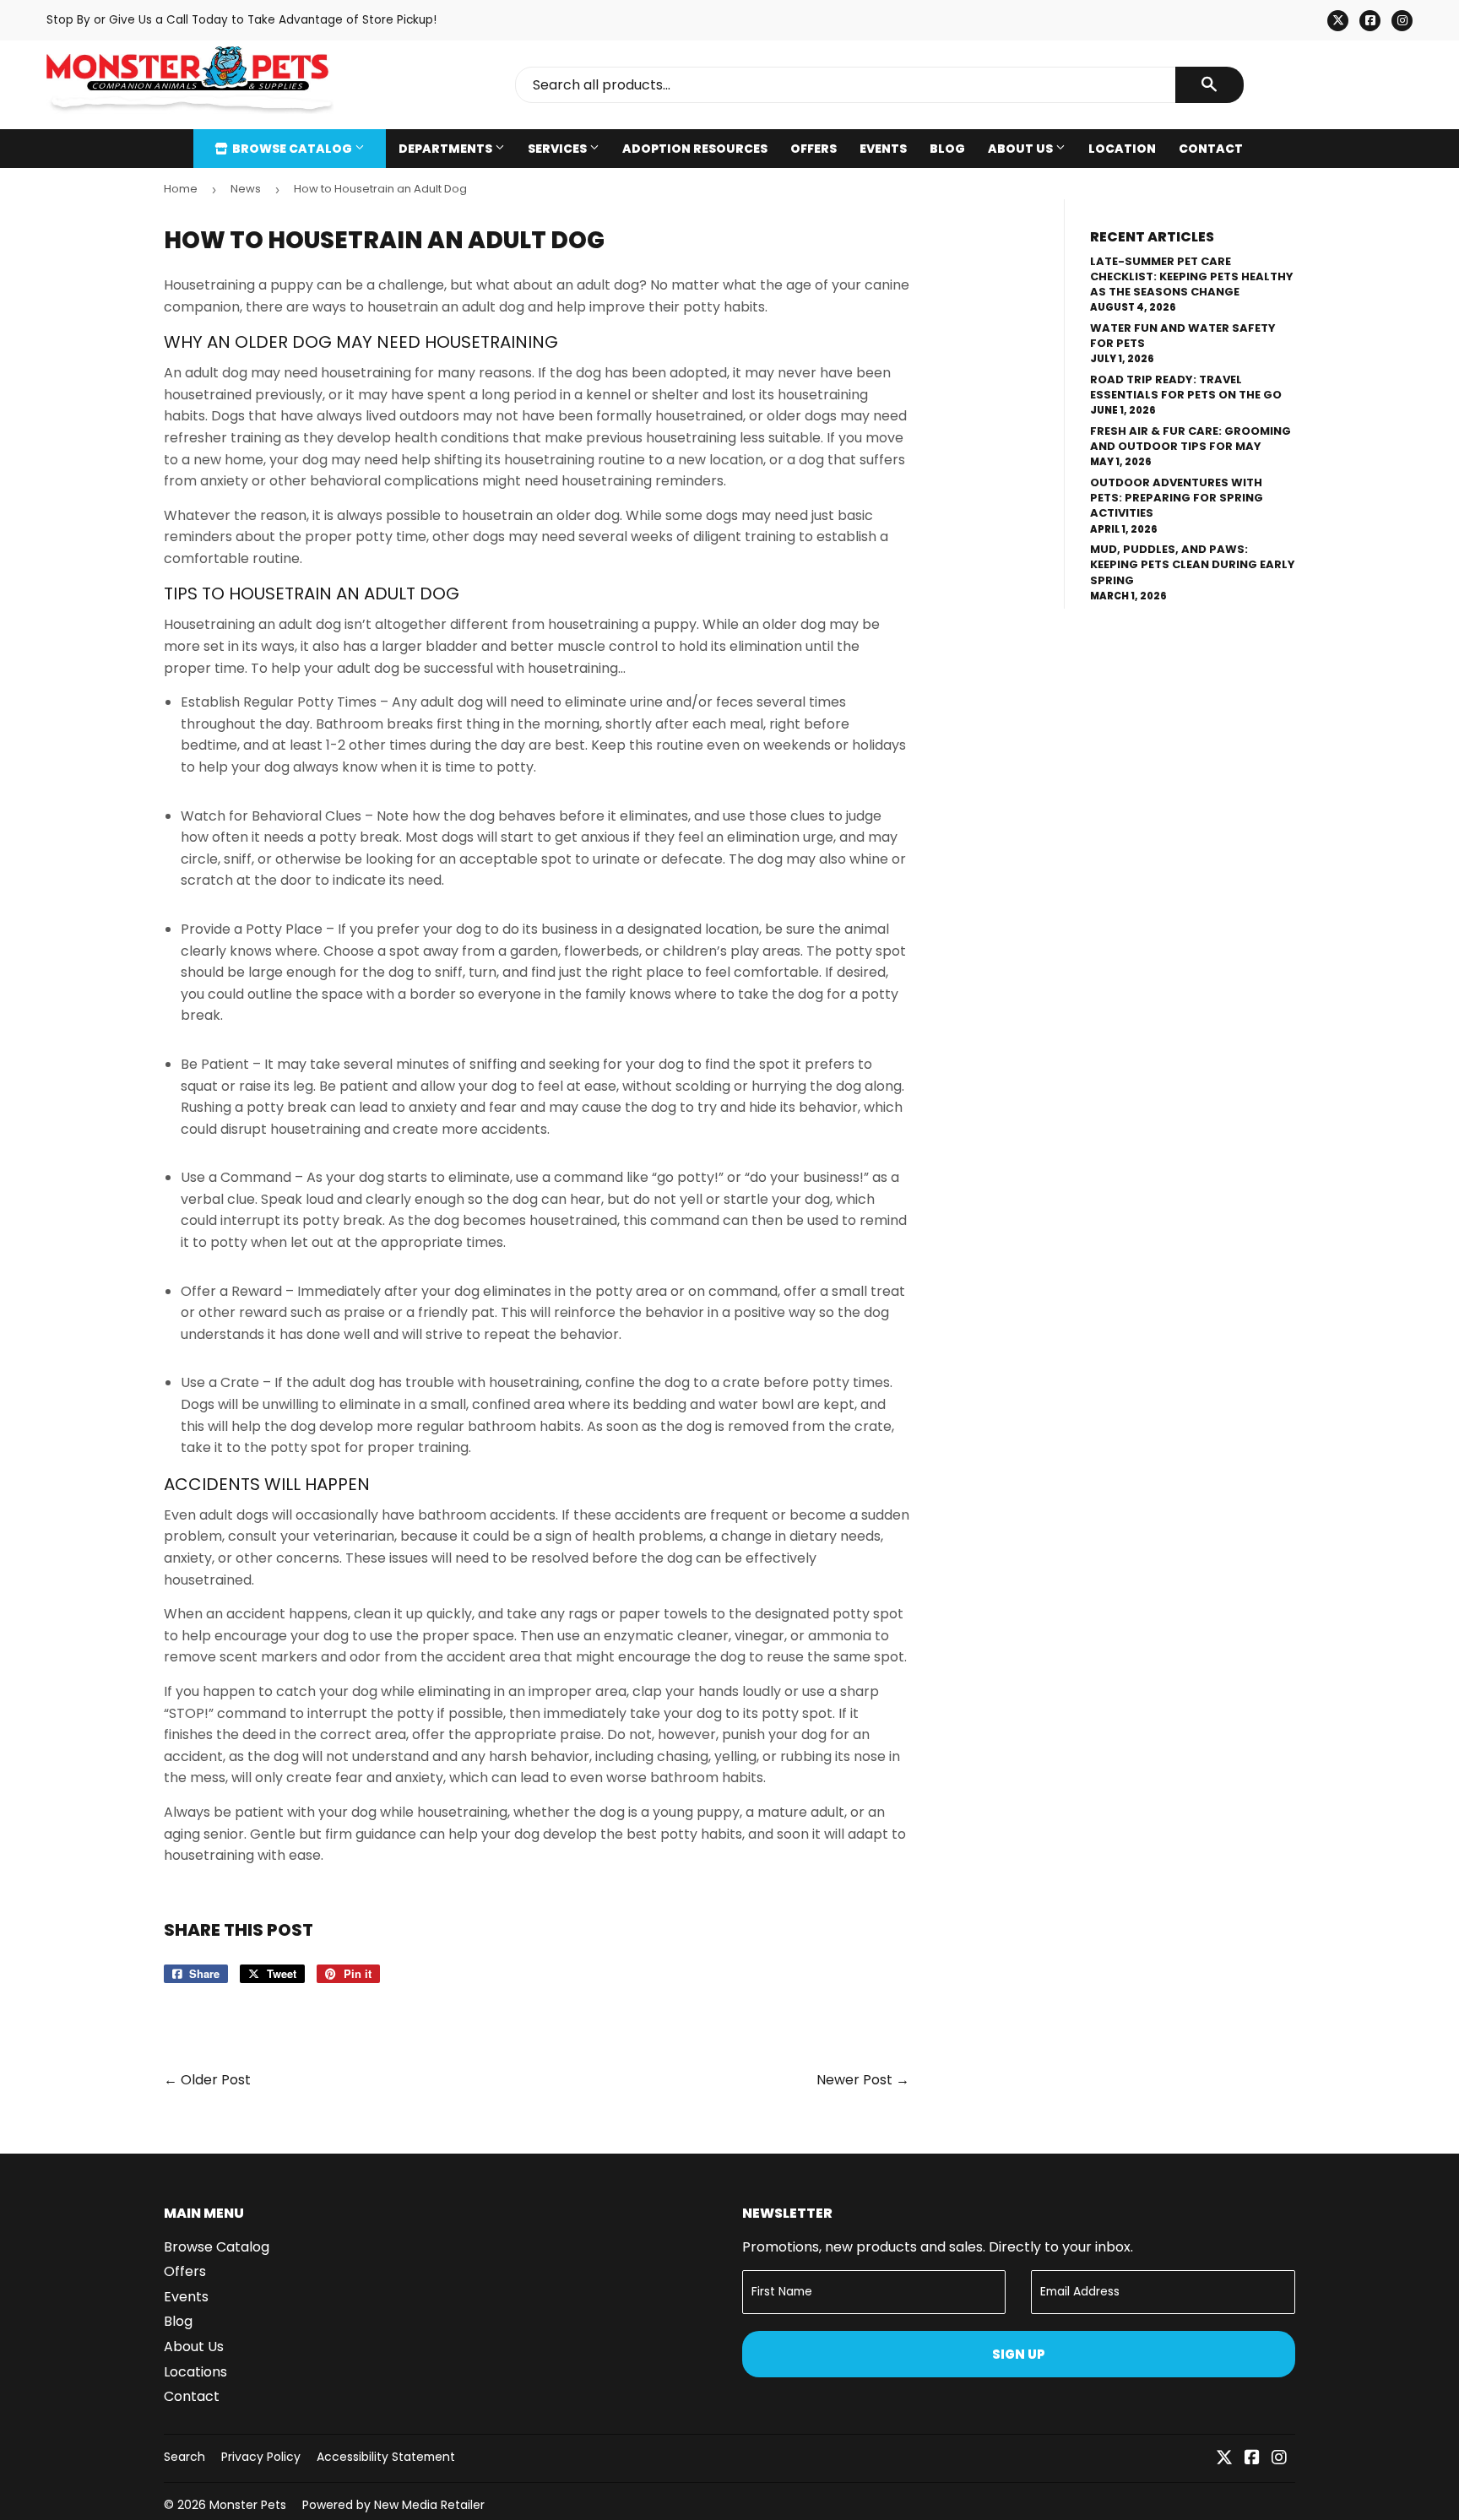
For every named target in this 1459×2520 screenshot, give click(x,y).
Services (559, 149)
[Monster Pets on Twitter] (1224, 2459)
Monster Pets (248, 2505)
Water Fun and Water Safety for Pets (1183, 336)
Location (1122, 149)
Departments (447, 149)
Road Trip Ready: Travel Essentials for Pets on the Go (1186, 387)
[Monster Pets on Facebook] (1252, 2459)
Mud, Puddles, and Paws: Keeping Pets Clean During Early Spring (1193, 564)
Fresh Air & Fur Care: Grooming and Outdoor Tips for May (1191, 439)
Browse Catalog (292, 149)
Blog (947, 149)
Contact (1211, 149)
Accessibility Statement (386, 2457)
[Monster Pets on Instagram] (1279, 2459)
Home (181, 189)
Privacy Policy (261, 2457)
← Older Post (207, 2080)
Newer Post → (863, 2080)
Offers (814, 149)
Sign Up (1019, 2354)
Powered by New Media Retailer (393, 2505)
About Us (1022, 149)
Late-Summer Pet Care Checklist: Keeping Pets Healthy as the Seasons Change (1192, 276)
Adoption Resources (695, 149)
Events (883, 149)
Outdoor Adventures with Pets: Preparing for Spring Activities (1177, 498)
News (246, 189)
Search (184, 2457)
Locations (195, 2372)
